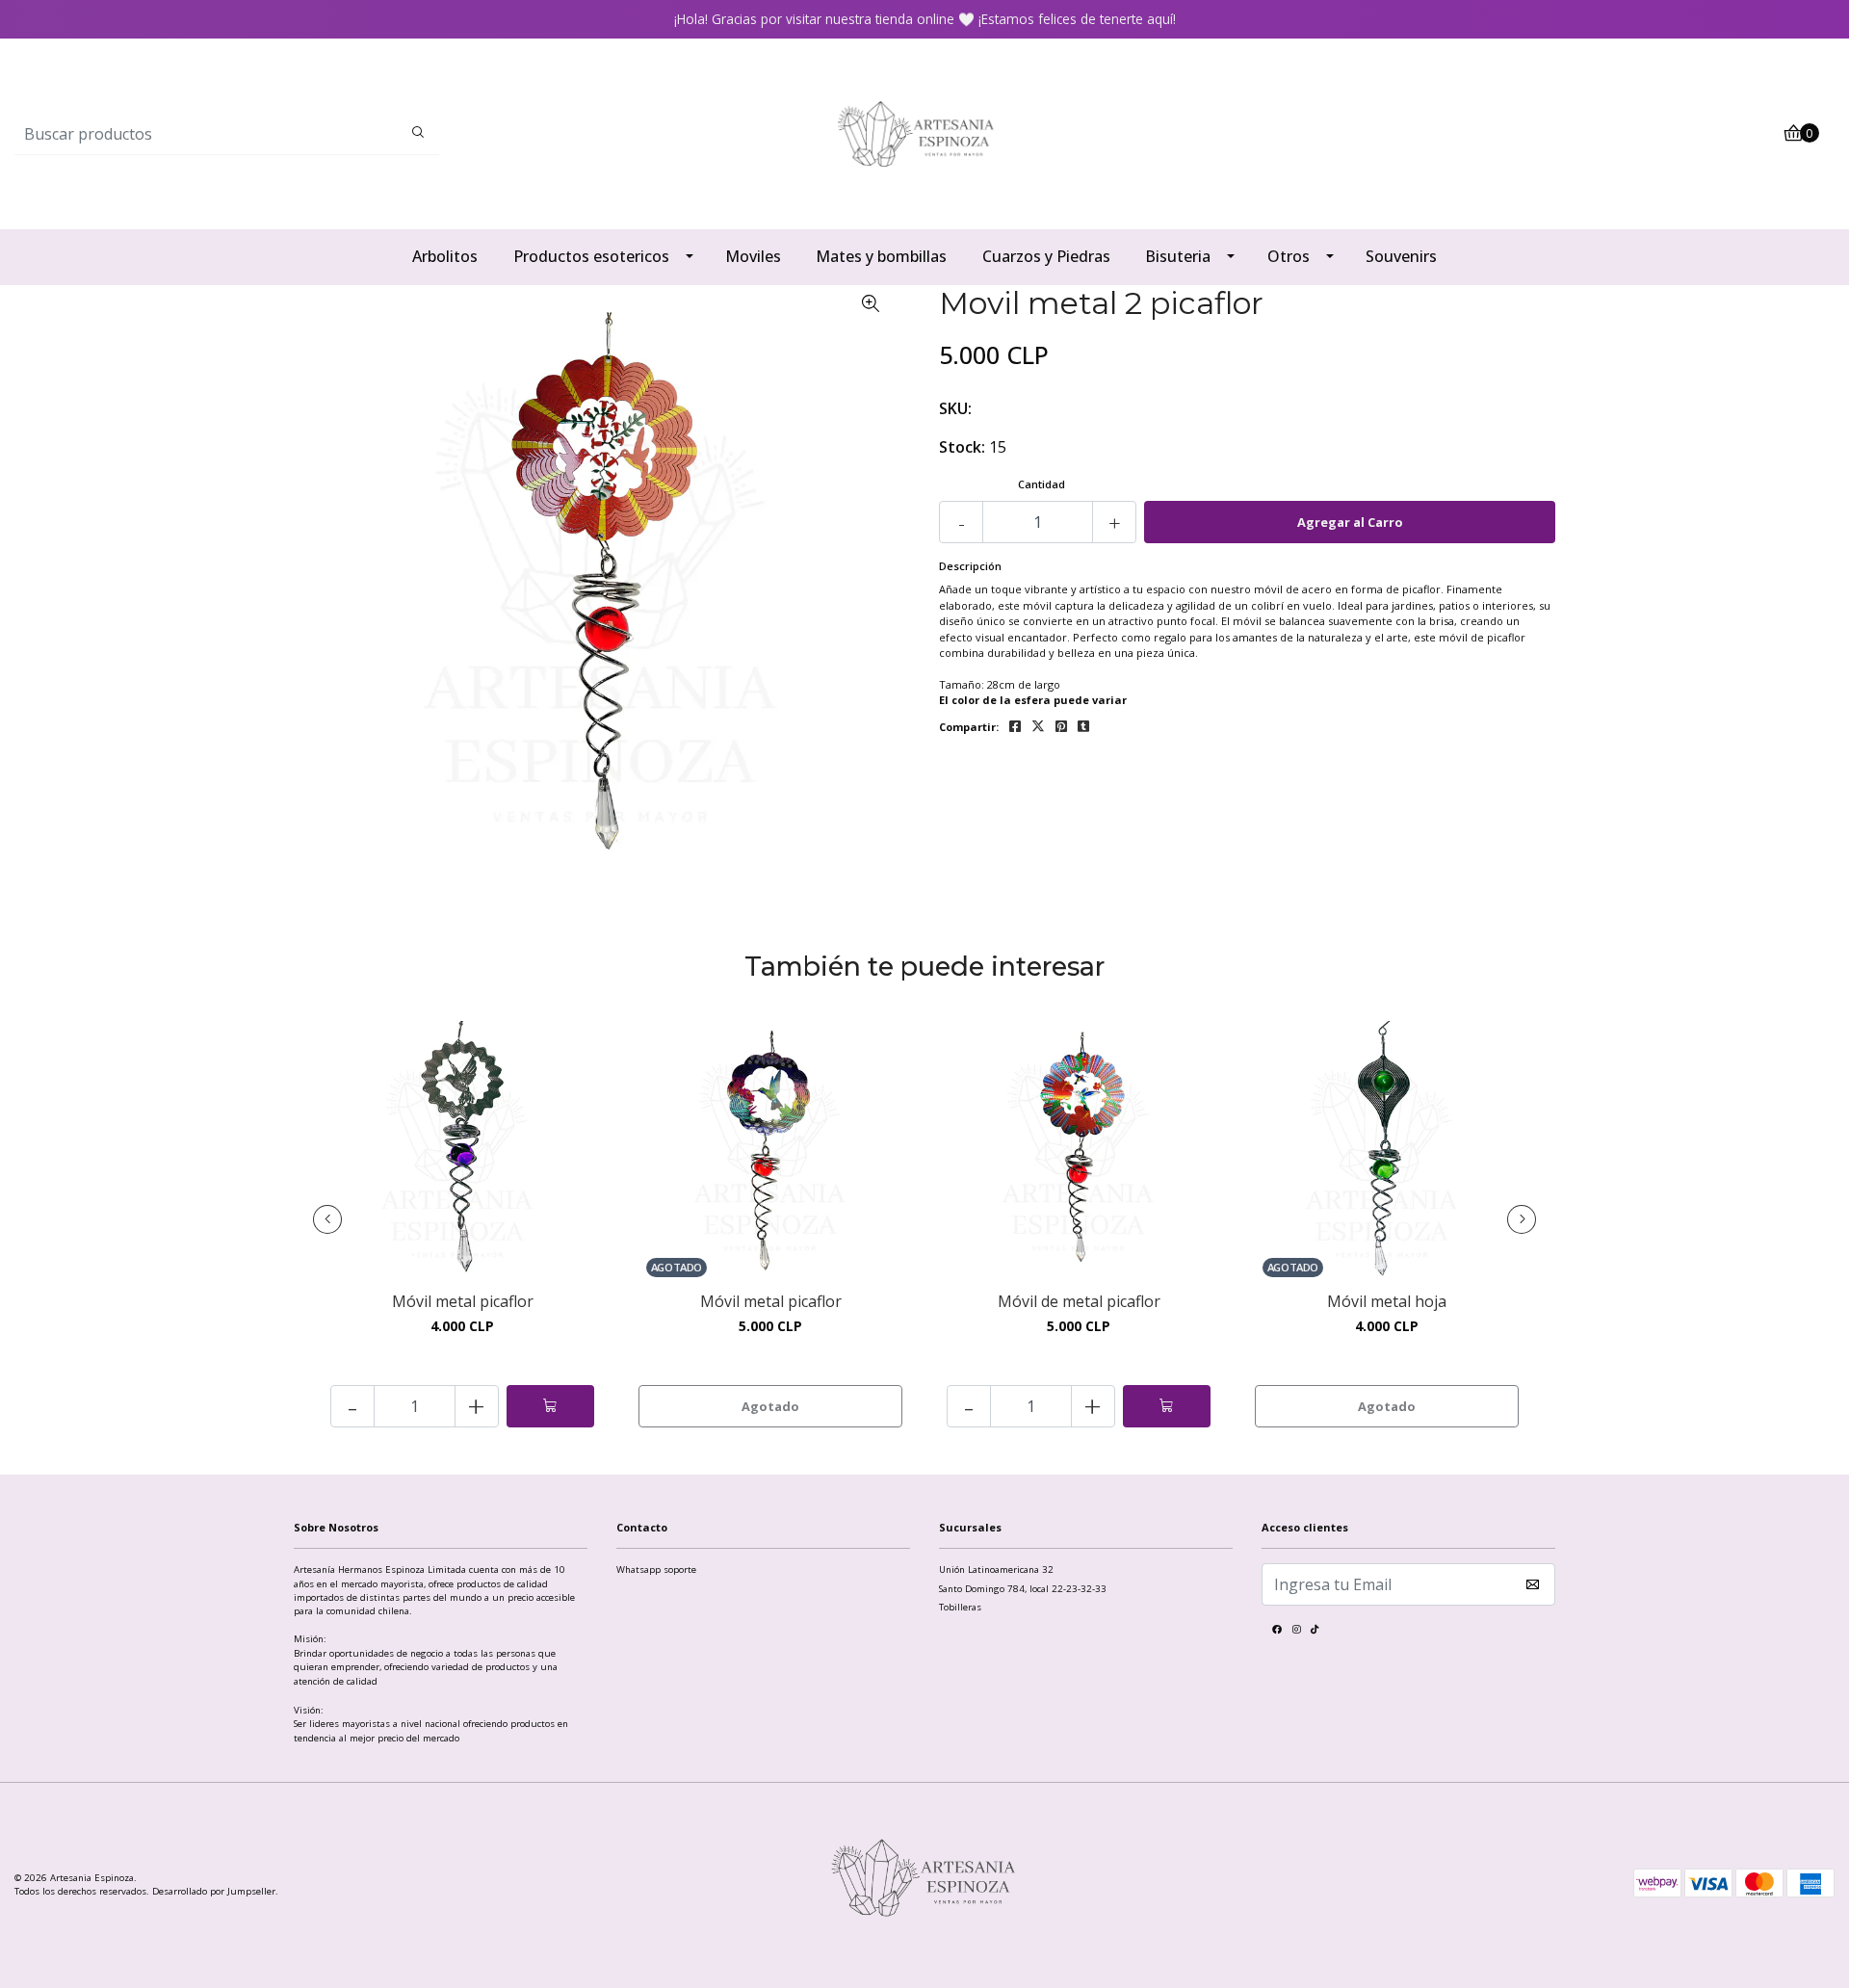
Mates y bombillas (881, 256)
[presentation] (327, 1219)
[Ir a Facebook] (1277, 1632)
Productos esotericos (591, 256)
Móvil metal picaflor (463, 1302)
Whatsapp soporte (656, 1569)
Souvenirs (1401, 256)
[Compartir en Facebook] (1015, 727)
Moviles (753, 256)
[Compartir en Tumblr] (1083, 727)
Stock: (962, 447)
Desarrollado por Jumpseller (214, 1891)
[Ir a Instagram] (1296, 1632)
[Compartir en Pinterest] (1061, 727)
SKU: (955, 408)
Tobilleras (960, 1607)
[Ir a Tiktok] (1315, 1632)
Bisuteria (1178, 256)
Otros (1289, 256)
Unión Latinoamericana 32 (996, 1569)
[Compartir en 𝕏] (1038, 727)
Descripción (970, 566)
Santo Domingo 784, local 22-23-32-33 (1023, 1589)
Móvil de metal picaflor (1079, 1302)
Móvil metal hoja (1387, 1302)
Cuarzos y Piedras (1046, 256)
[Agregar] (550, 1406)
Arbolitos (445, 256)
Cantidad (1042, 484)
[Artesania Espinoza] (924, 132)
